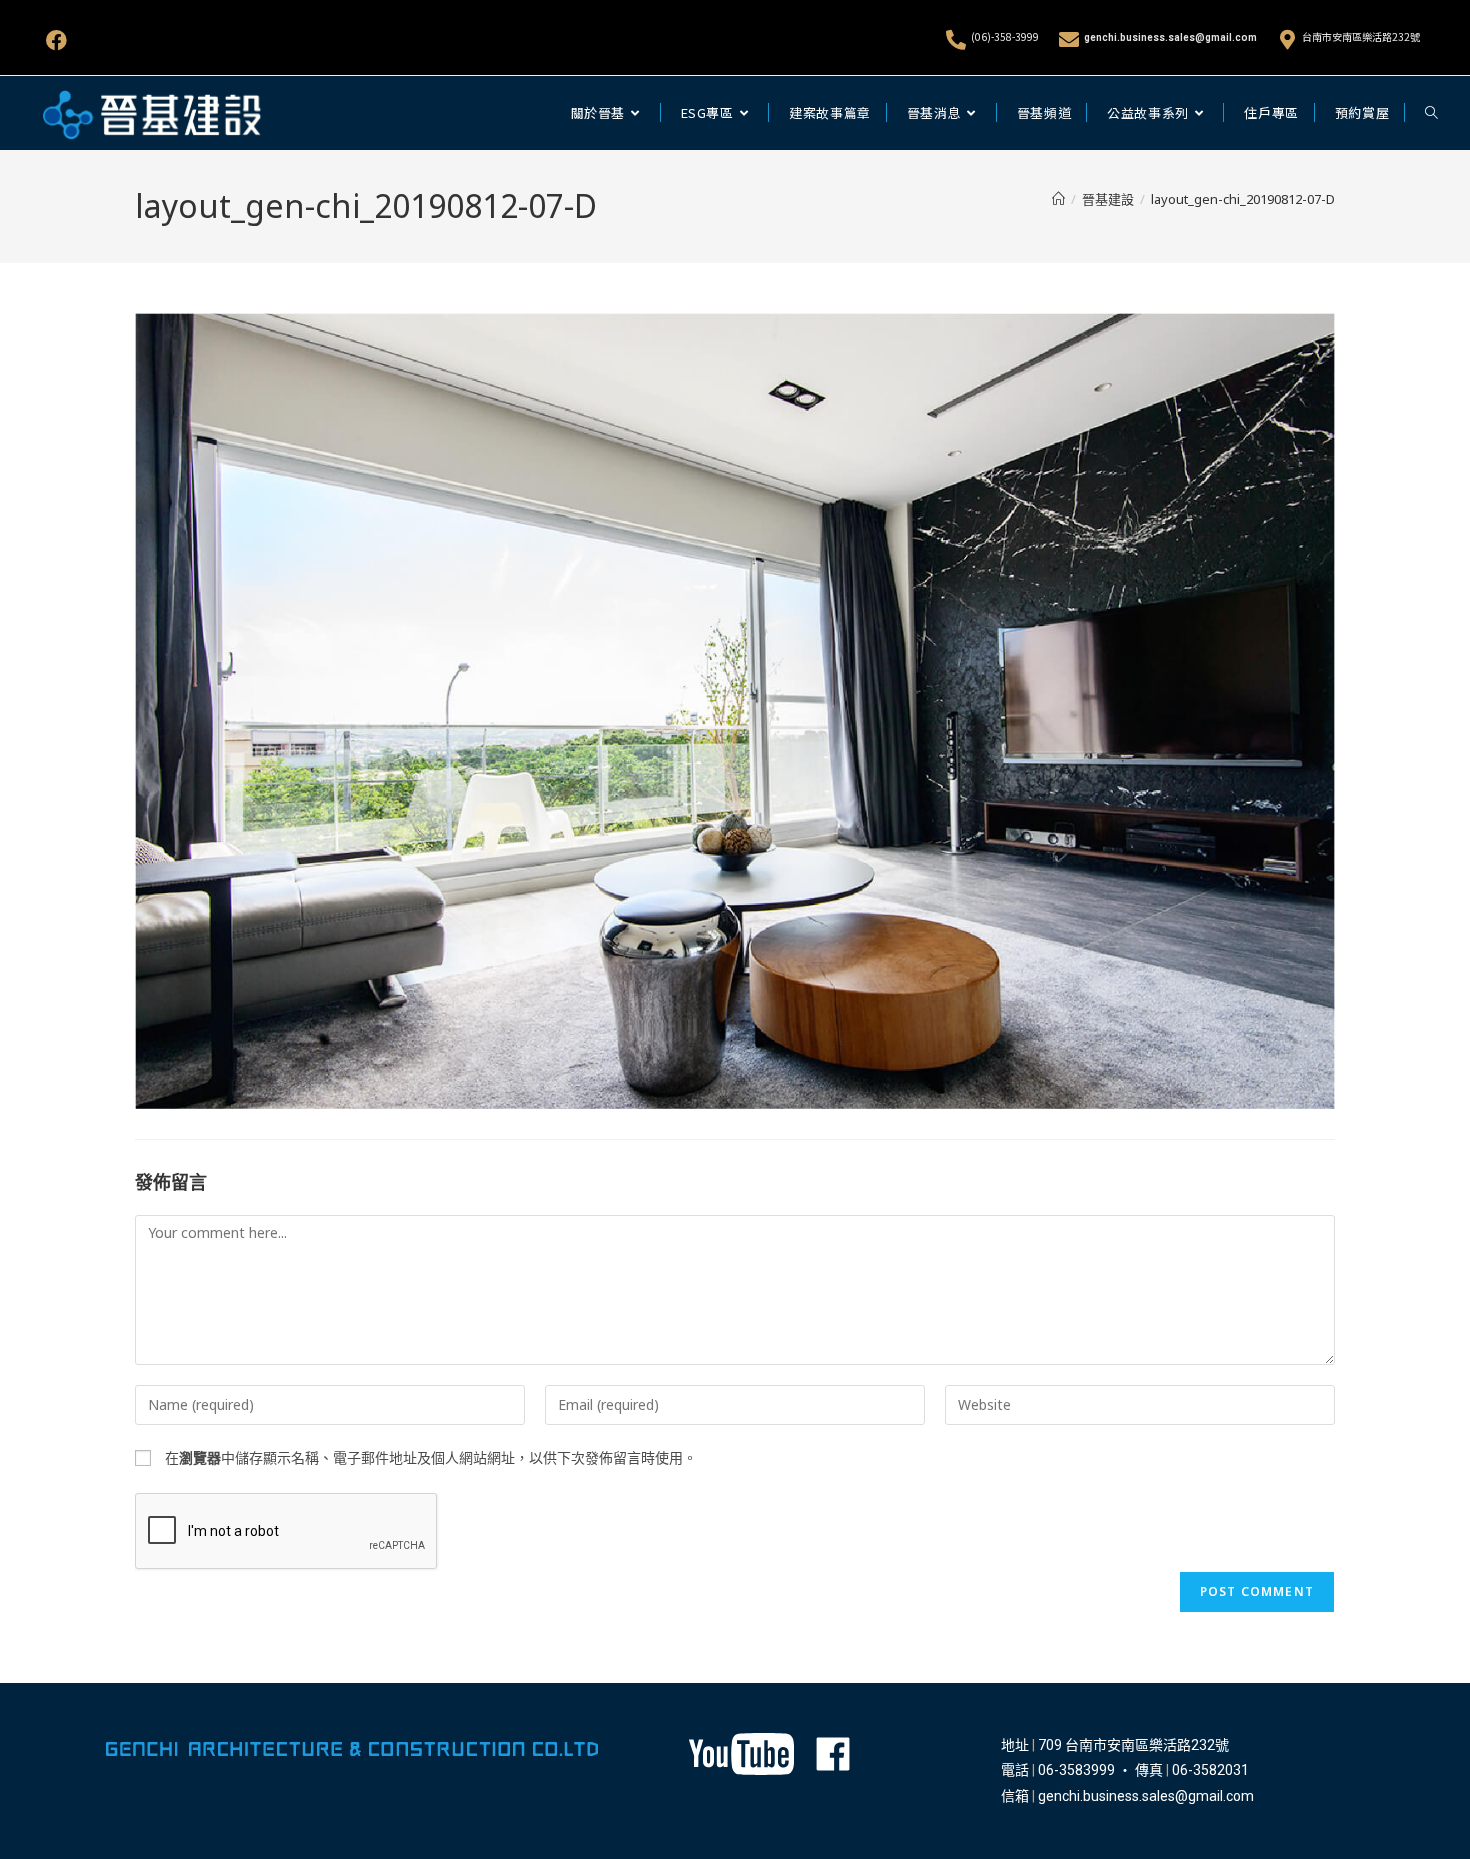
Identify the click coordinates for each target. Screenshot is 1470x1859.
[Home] (1058, 199)
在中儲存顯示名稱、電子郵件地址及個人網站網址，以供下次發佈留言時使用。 (431, 1457)
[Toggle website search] (1431, 113)
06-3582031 (1210, 1770)
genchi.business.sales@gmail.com (1170, 37)
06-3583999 (1076, 1770)
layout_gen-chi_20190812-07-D (1243, 199)
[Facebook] (56, 40)
